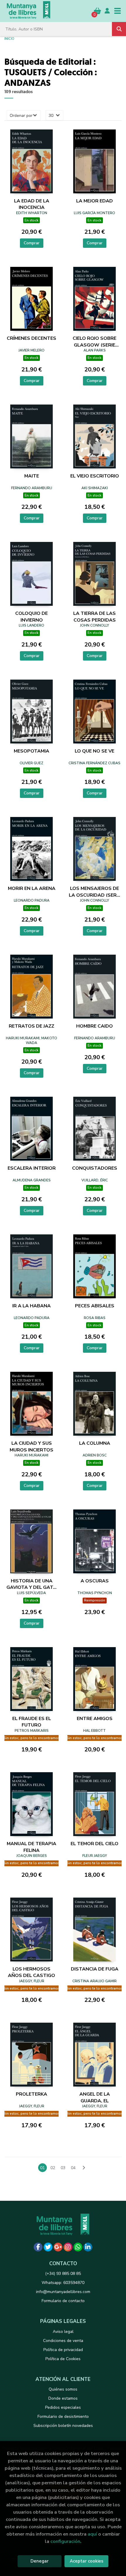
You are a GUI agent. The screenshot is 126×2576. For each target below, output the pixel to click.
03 (63, 2168)
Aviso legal (63, 2332)
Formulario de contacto (63, 2301)
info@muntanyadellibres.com (63, 2292)
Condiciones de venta (63, 2341)
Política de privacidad (63, 2350)
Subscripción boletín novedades (63, 2426)
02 (53, 2168)
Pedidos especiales (63, 2407)
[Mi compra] (97, 11)
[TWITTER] (48, 2247)
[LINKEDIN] (88, 2247)
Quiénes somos (63, 2389)
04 (73, 2168)
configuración (65, 2541)
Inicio (9, 38)
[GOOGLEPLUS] (58, 2247)
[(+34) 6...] (78, 2247)
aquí (92, 2534)
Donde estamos (63, 2398)
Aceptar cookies (87, 2561)
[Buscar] (119, 29)
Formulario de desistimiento (63, 2417)
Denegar (40, 2561)
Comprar (32, 243)
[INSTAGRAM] (68, 2247)
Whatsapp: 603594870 (63, 2283)
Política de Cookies (63, 2359)
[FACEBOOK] (38, 2247)
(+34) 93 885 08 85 (63, 2274)
